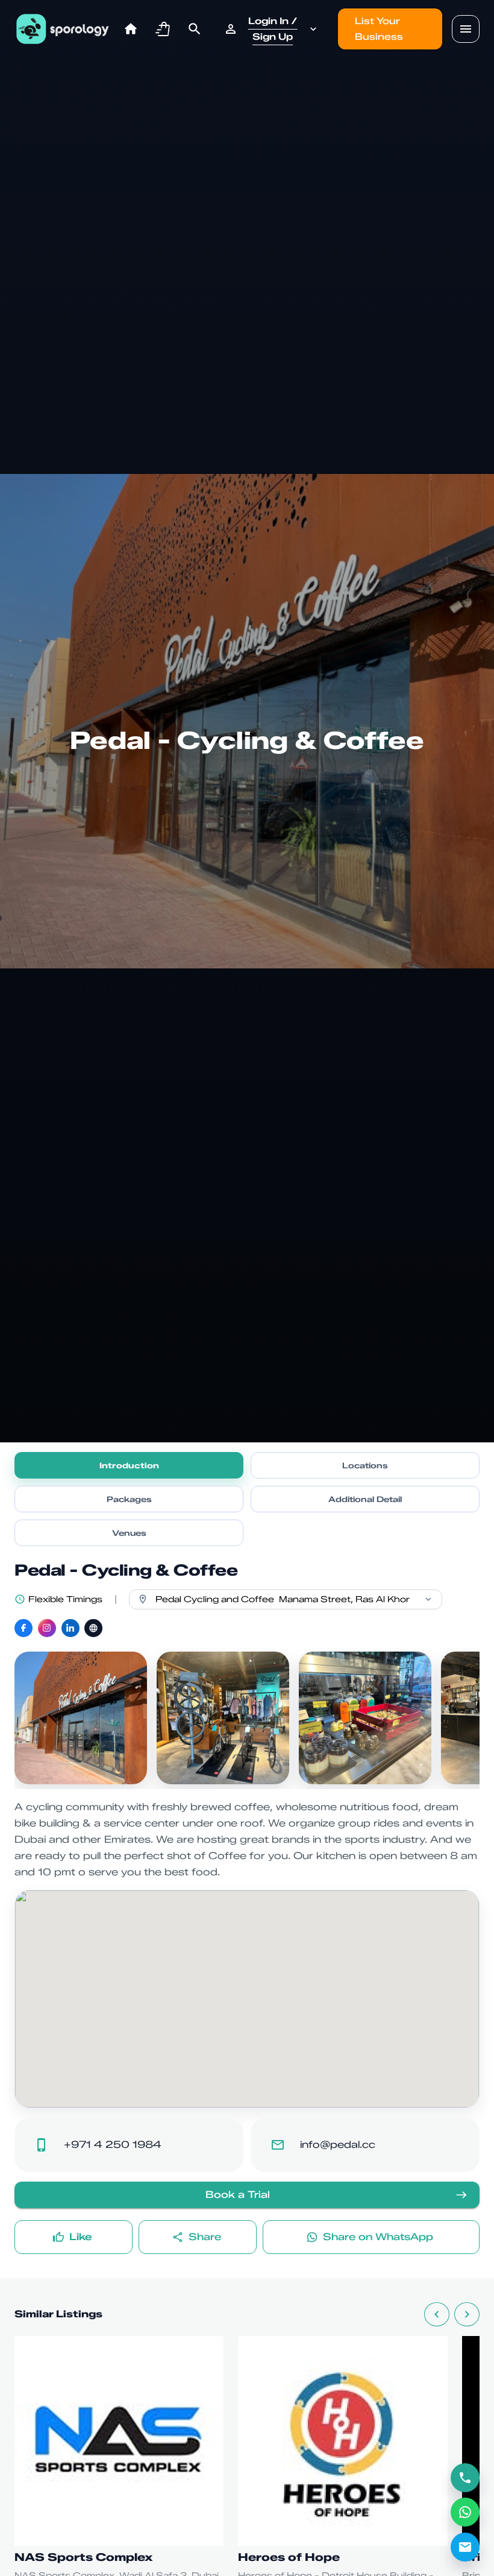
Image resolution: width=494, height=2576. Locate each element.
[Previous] (437, 2314)
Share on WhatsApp (378, 2237)
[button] (163, 29)
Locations (365, 1465)
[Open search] (195, 29)
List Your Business (379, 29)
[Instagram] (47, 1628)
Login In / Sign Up (273, 29)
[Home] (131, 29)
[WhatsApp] (465, 2512)
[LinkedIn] (70, 1628)
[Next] (467, 2314)
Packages (129, 1499)
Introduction (129, 1465)
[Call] (465, 2478)
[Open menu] (466, 29)
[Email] (465, 2547)
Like (81, 2237)
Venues (129, 1533)
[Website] (93, 1628)
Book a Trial (238, 2195)
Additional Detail (365, 1499)
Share (205, 2237)
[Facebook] (23, 1628)
